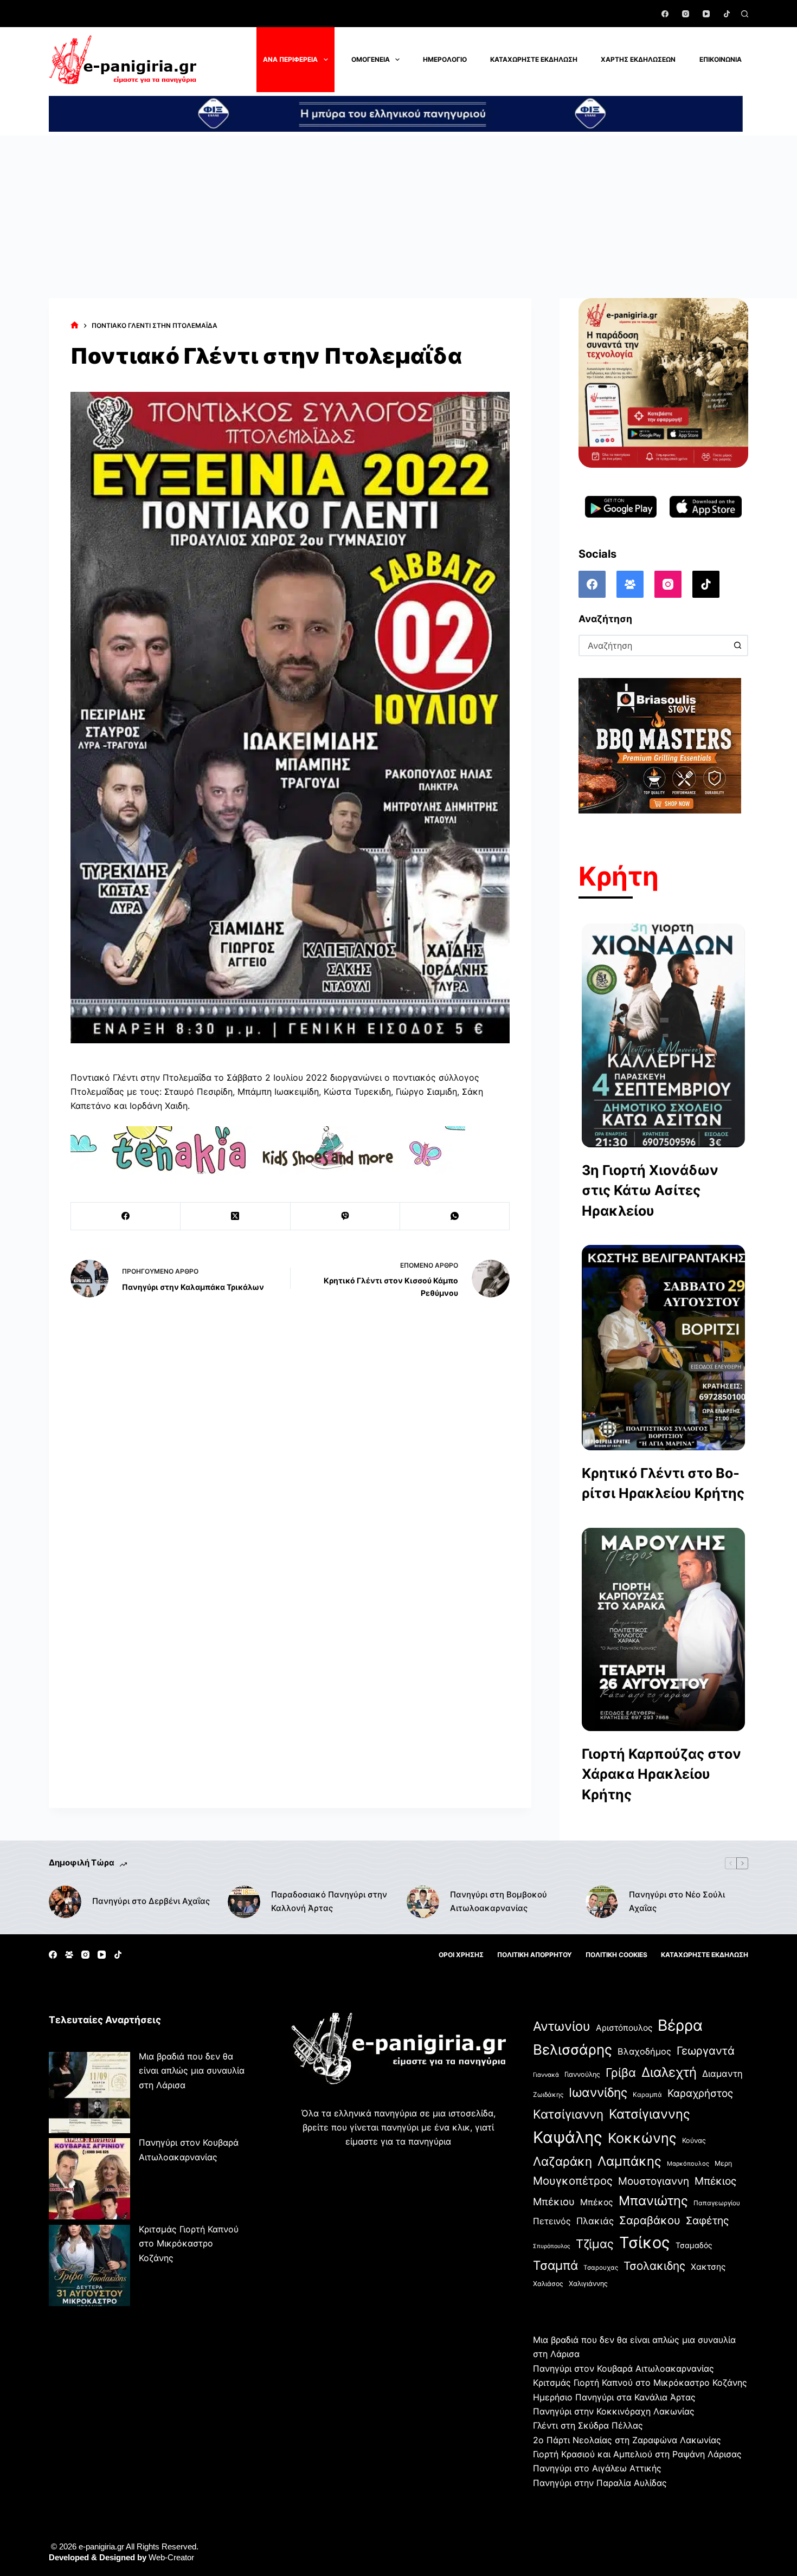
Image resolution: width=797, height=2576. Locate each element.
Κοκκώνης (642, 2138)
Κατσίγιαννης (650, 2114)
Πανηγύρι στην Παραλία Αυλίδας (600, 2483)
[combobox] (654, 645)
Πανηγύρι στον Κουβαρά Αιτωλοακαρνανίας (624, 2368)
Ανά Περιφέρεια (290, 59)
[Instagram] (686, 14)
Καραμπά (647, 2094)
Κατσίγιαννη (568, 2114)
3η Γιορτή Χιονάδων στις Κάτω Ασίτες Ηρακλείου (650, 1190)
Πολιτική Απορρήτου (535, 1955)
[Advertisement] (398, 217)
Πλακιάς (595, 2221)
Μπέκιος (715, 2181)
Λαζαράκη (563, 2161)
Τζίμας (595, 2244)
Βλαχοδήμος (644, 2051)
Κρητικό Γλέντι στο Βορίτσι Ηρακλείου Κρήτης (663, 1483)
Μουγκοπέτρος (573, 2181)
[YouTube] (706, 14)
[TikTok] (727, 14)
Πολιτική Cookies (616, 1955)
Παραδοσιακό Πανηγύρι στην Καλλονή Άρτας (329, 1901)
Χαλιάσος (548, 2284)
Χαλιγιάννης (588, 2284)
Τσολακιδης (654, 2266)
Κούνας (694, 2141)
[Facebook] (665, 14)
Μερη (723, 2163)
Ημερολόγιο (445, 59)
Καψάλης (568, 2137)
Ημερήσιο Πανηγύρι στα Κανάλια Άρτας (614, 2397)
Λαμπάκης (629, 2161)
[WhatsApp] (455, 1216)
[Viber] (345, 1216)
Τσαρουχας (601, 2268)
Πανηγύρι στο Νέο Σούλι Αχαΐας (677, 1901)
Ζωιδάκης (548, 2094)
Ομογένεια (371, 59)
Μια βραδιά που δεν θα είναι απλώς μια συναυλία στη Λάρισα (192, 2071)
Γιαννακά (546, 2075)
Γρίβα (621, 2073)
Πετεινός (552, 2221)
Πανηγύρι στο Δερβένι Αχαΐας (151, 1901)
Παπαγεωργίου (717, 2203)
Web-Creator (171, 2557)
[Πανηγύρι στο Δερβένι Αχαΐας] (65, 1902)
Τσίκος (645, 2242)
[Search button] (737, 645)
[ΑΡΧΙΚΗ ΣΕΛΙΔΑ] (75, 325)
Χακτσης (708, 2267)
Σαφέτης (707, 2220)
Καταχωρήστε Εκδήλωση (534, 59)
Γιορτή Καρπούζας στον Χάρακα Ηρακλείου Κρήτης (661, 1774)
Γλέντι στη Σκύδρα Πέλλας (588, 2425)
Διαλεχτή (669, 2072)
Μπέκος (597, 2202)
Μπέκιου (554, 2201)
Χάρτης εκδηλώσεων (638, 59)
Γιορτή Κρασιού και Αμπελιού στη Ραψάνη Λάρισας (637, 2454)
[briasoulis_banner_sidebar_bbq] (660, 745)
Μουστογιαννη (654, 2181)
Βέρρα (680, 2025)
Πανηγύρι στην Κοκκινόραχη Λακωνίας (614, 2411)
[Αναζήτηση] (745, 14)
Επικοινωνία (721, 59)
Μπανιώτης (653, 2201)
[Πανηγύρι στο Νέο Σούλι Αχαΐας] (602, 1902)
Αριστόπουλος (624, 2028)
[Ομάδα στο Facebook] (630, 584)
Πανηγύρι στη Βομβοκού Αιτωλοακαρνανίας (499, 1901)
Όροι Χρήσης (461, 1955)
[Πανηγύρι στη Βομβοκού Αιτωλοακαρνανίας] (423, 1902)
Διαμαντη (722, 2074)
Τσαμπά (555, 2265)
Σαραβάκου (650, 2220)
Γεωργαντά (706, 2051)
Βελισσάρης (573, 2049)
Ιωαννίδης (598, 2093)
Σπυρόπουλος (552, 2246)
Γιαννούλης (582, 2074)
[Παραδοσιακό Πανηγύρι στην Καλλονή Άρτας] (244, 1902)
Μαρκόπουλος (688, 2164)
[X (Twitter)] (235, 1216)
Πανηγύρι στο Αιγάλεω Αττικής (597, 2468)
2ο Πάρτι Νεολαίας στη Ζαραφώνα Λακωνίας (627, 2440)
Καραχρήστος (700, 2093)
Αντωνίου (562, 2026)
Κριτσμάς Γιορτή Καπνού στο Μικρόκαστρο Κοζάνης (189, 2243)
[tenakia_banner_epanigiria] (268, 1150)
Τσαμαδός (694, 2245)
